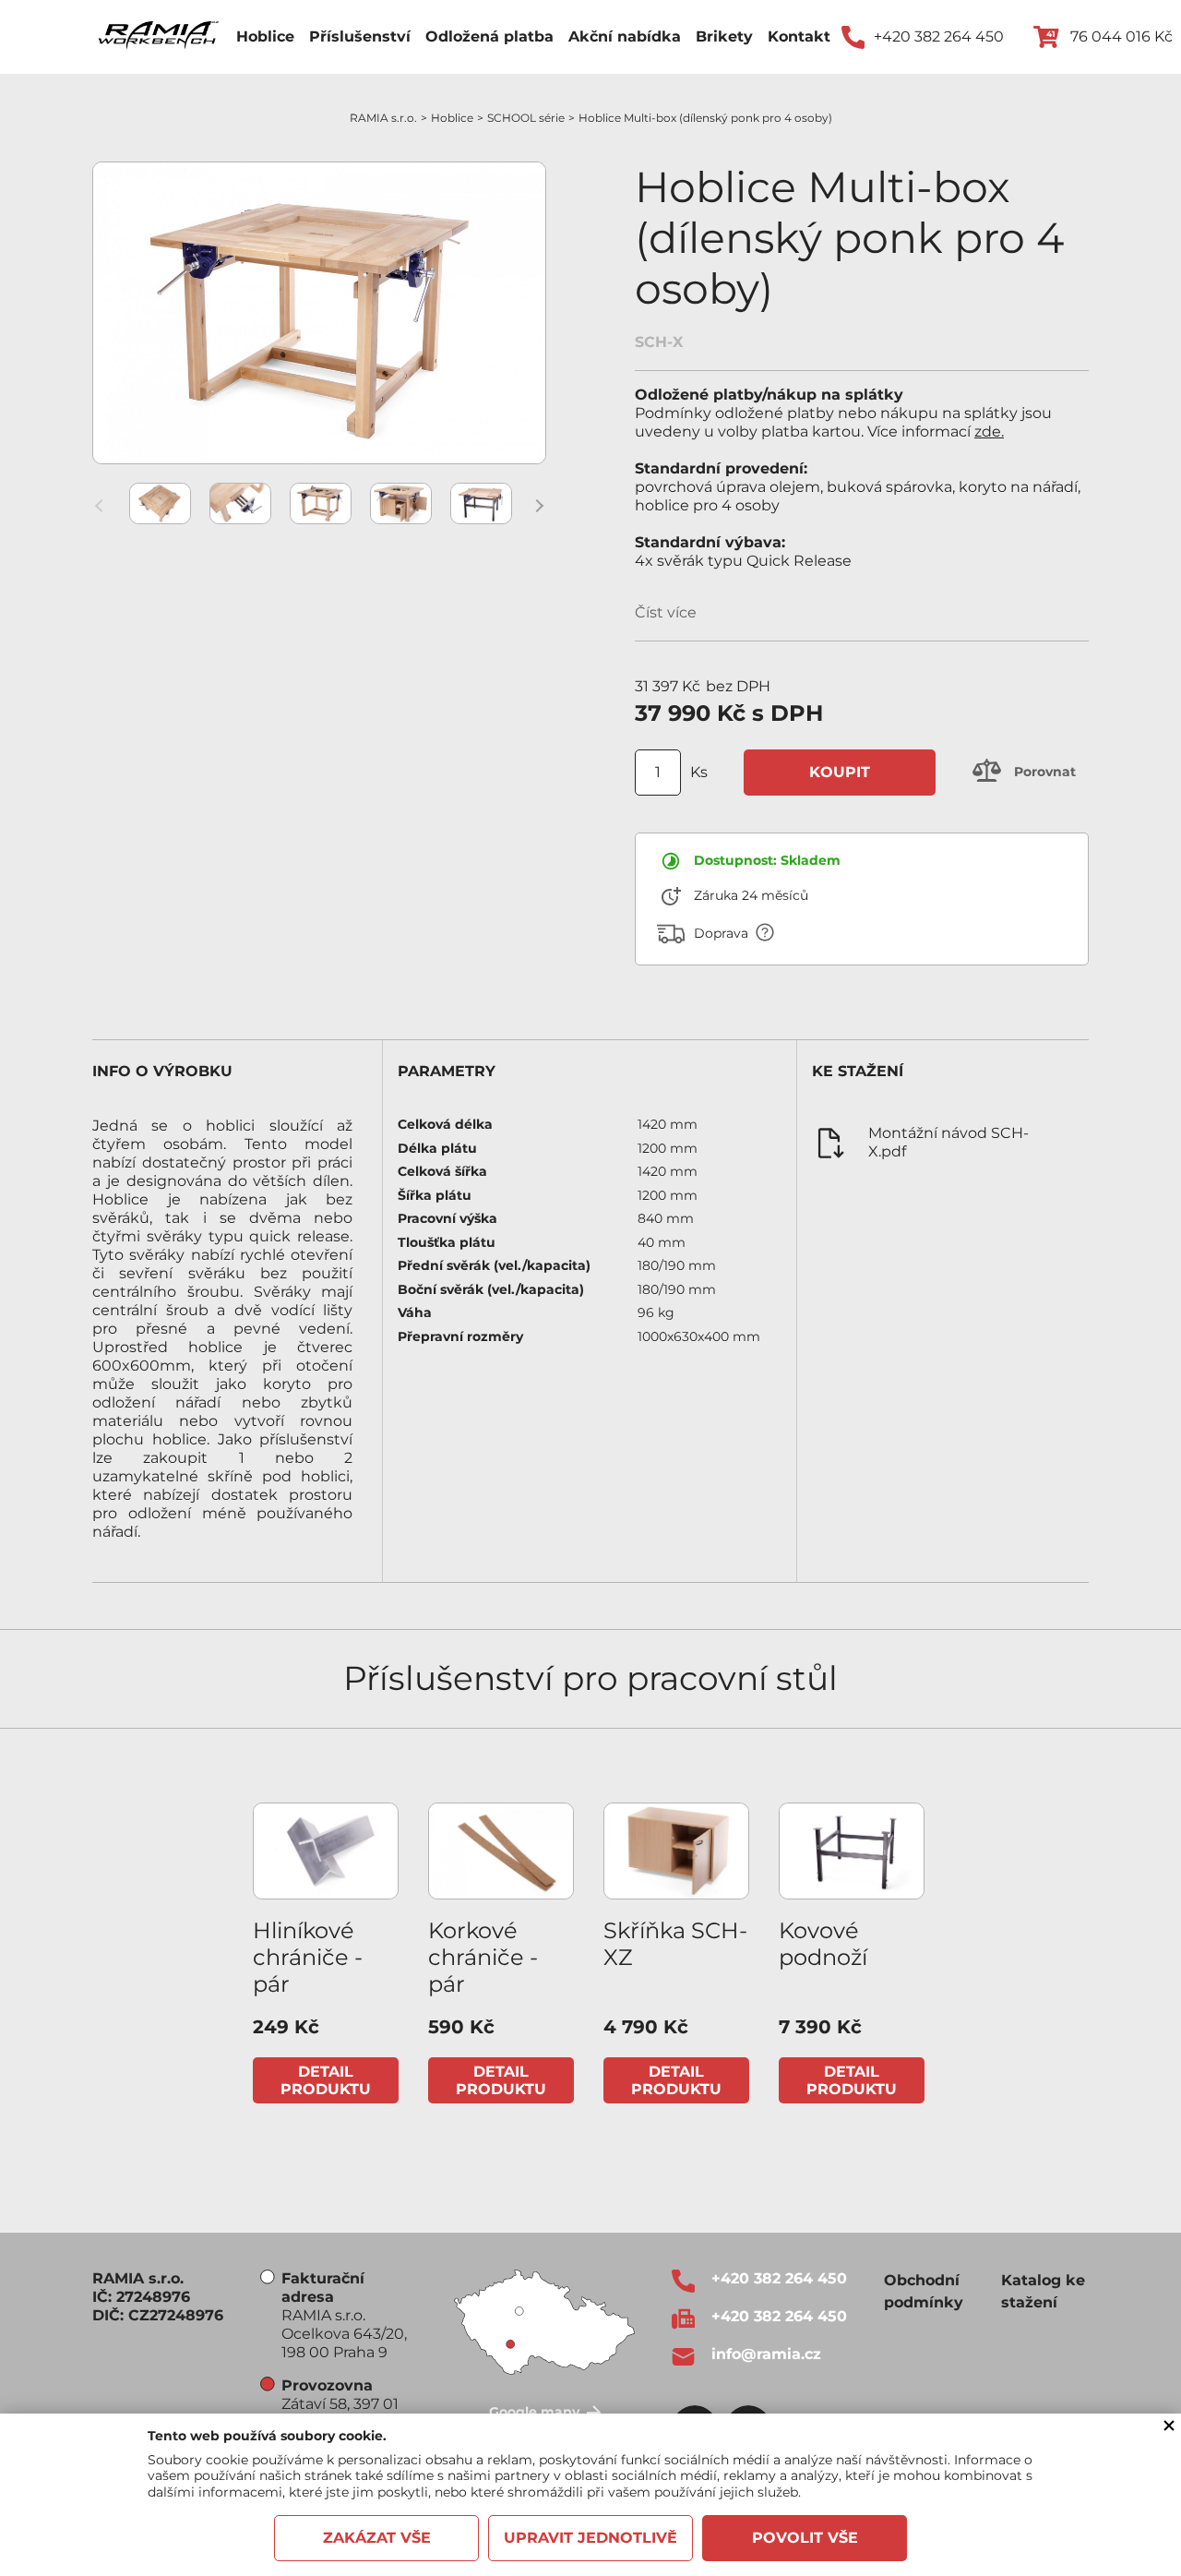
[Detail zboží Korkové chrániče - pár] (501, 1851)
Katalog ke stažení (1043, 2291)
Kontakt (799, 36)
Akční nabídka (625, 36)
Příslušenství (360, 36)
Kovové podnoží (823, 1944)
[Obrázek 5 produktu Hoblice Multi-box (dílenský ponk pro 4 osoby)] (481, 503)
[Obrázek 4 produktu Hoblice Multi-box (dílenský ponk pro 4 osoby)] (401, 503)
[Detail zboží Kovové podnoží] (852, 1851)
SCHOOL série (526, 118)
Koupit (840, 772)
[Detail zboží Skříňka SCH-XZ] (676, 1851)
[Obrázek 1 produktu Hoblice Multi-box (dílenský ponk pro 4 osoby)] (160, 503)
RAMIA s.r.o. (383, 118)
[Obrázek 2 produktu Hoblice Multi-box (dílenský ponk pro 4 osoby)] (240, 503)
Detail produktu (326, 2081)
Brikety (724, 36)
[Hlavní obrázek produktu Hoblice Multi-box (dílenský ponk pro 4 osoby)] (319, 313)
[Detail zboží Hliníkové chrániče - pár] (326, 1851)
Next (539, 506)
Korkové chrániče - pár (483, 1957)
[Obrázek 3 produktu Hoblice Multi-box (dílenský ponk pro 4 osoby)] (321, 503)
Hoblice (265, 36)
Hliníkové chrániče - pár (308, 1957)
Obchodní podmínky (924, 2291)
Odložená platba (489, 36)
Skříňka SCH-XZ (675, 1944)
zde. (989, 431)
